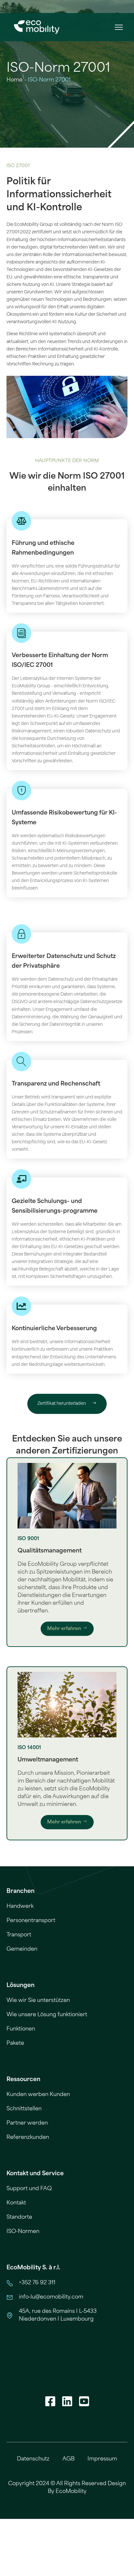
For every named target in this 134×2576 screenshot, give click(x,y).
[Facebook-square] (50, 2401)
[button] (119, 27)
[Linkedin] (67, 2401)
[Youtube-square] (84, 2401)
